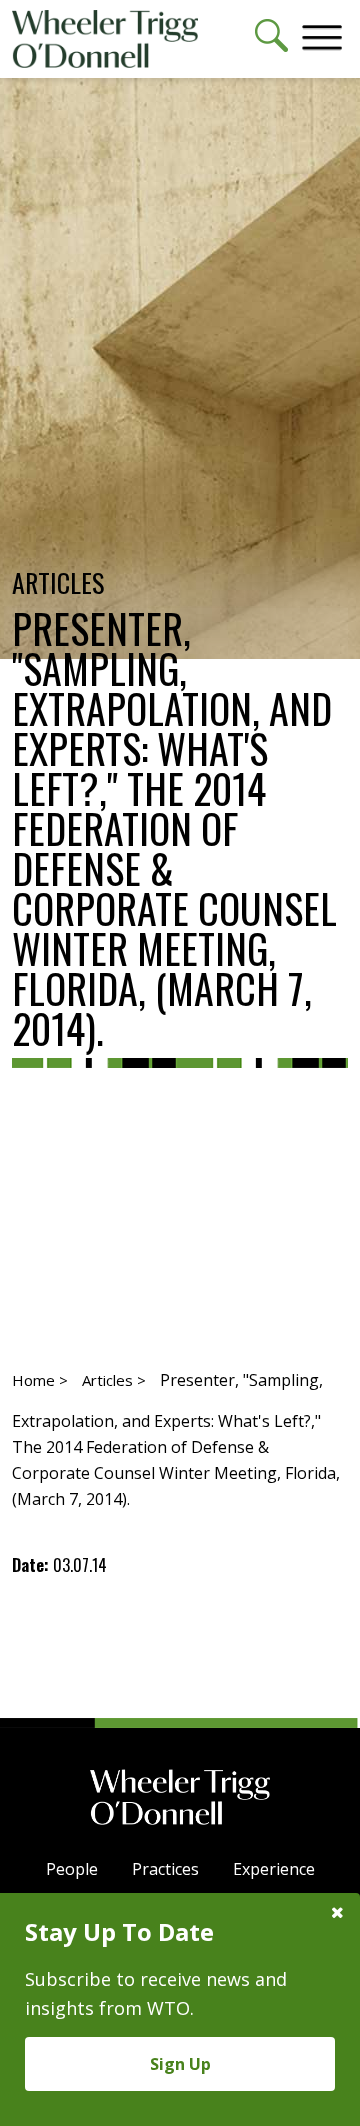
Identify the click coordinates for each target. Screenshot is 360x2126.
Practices (165, 1869)
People (72, 1869)
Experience (274, 1869)
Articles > (114, 1380)
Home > (40, 1380)
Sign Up (180, 2064)
